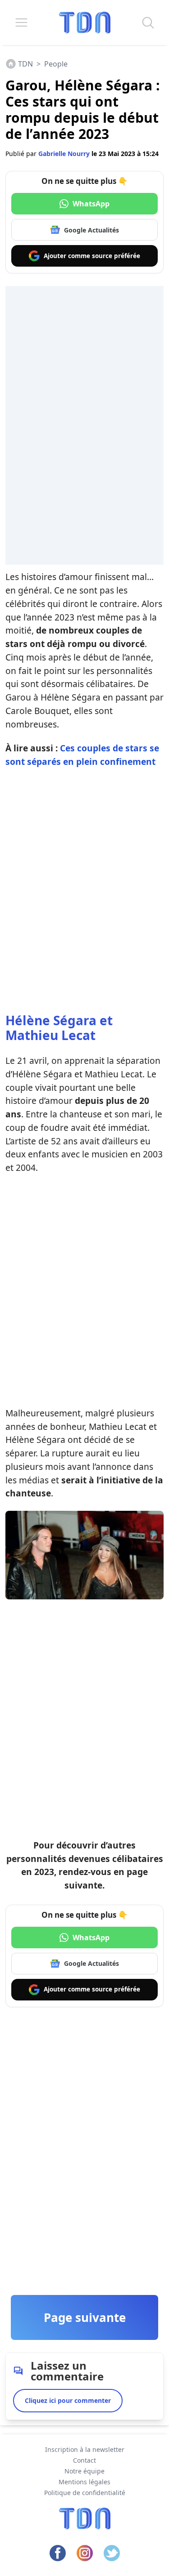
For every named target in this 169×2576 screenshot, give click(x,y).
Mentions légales (84, 2482)
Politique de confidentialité (85, 2493)
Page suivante (85, 2317)
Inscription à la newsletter (85, 2449)
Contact (84, 2460)
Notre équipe (84, 2471)
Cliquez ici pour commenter (68, 2400)
